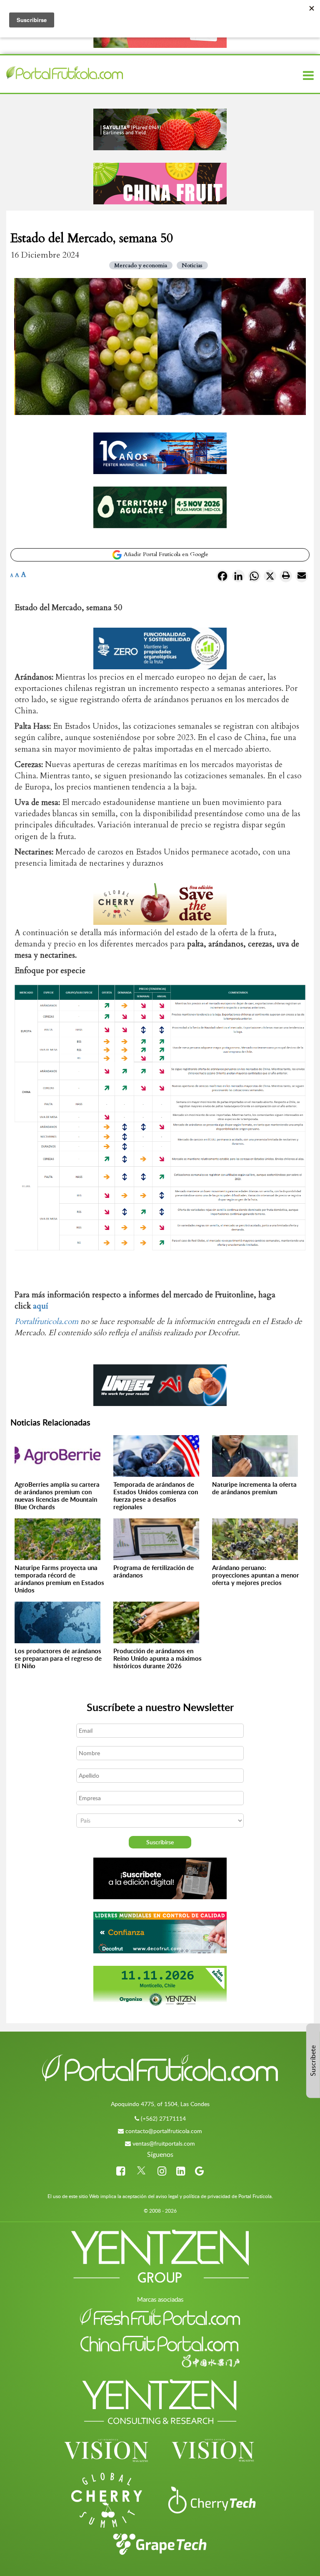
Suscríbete (313, 2061)
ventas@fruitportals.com (164, 2143)
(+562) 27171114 (163, 2118)
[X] (270, 578)
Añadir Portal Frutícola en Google (165, 554)
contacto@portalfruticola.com (164, 2131)
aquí (41, 1306)
